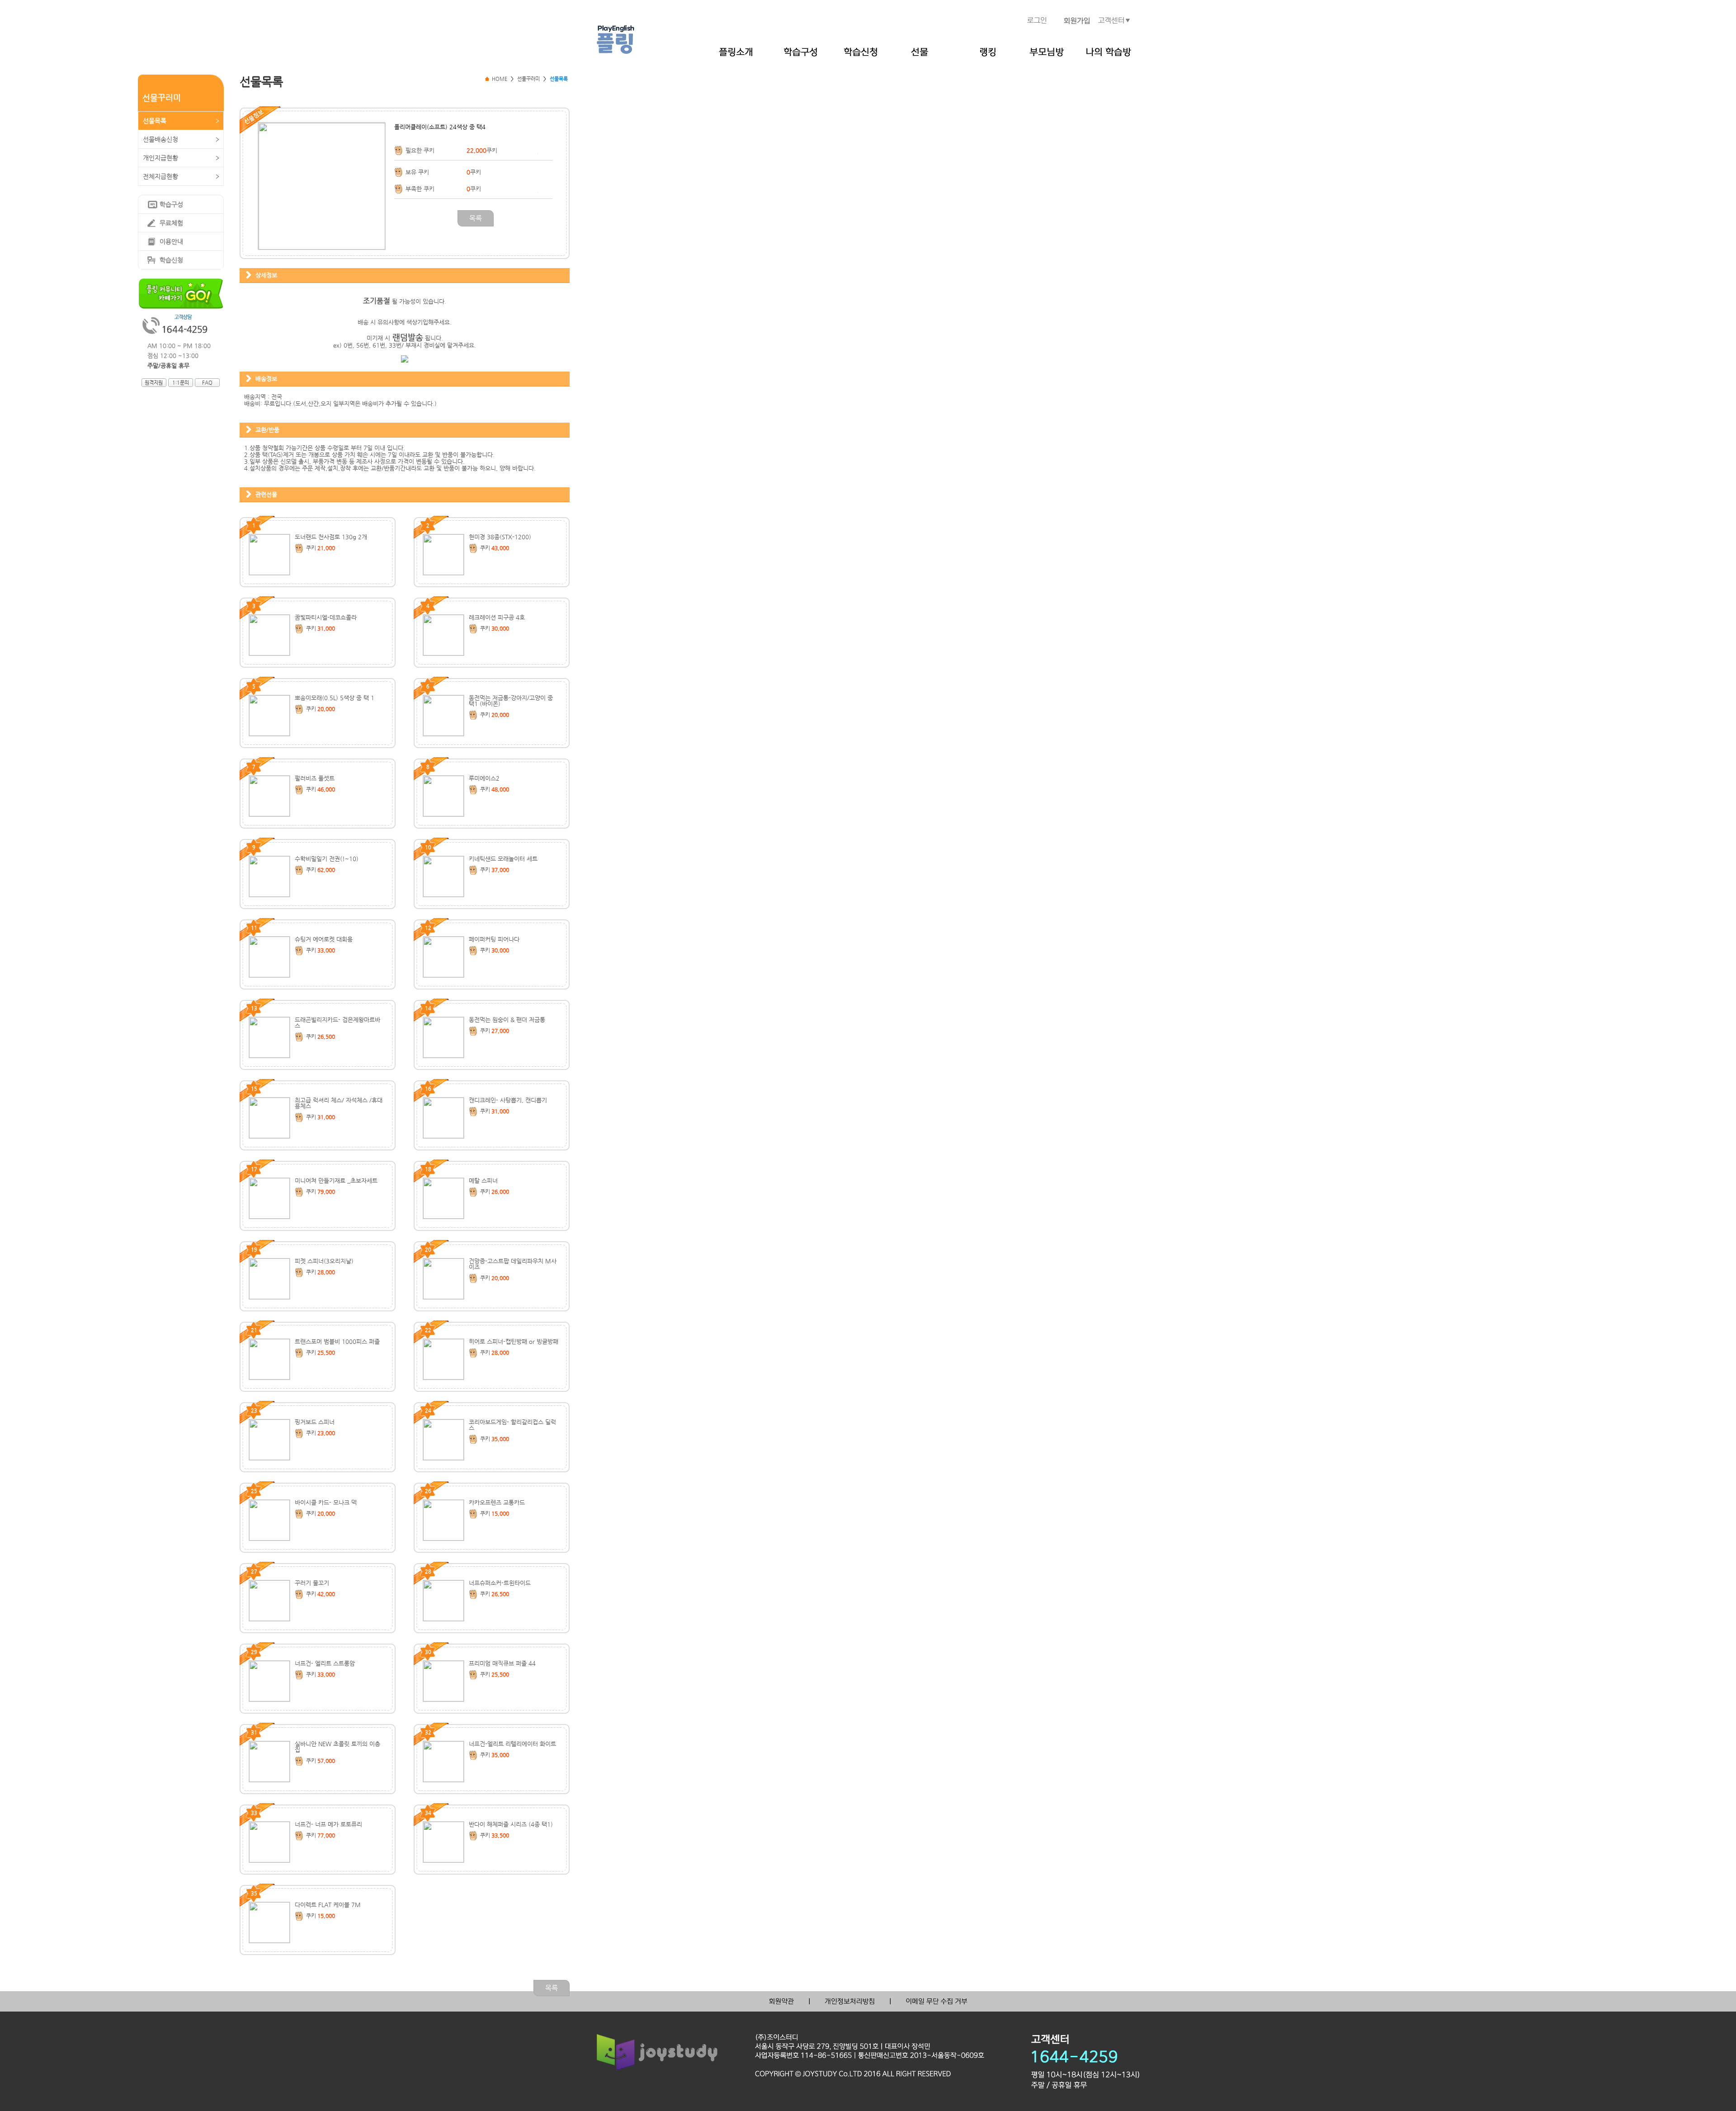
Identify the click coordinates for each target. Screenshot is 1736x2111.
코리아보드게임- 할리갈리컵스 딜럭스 (512, 1425)
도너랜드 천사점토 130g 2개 (331, 537)
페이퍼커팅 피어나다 (494, 939)
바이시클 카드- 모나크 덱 (326, 1502)
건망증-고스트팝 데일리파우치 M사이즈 (513, 1264)
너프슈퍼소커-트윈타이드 (500, 1583)
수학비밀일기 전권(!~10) (327, 859)
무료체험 (171, 223)
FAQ (207, 383)
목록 (476, 218)
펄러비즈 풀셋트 (315, 778)
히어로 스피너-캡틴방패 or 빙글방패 (514, 1341)
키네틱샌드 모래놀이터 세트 (503, 859)
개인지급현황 (160, 158)
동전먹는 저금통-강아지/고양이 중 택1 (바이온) (511, 701)
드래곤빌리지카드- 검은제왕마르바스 (337, 1023)
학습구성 (171, 204)
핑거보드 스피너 (315, 1422)
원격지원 (154, 383)
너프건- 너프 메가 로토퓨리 (328, 1824)
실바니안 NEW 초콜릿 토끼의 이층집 (337, 1747)
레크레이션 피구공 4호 (497, 617)
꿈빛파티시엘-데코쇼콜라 (326, 617)
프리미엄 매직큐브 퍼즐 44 (502, 1663)
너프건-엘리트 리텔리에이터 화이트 (512, 1744)
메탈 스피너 (483, 1180)
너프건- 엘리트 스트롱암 (325, 1663)
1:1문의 (181, 383)
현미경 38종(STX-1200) (500, 537)
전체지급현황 (160, 176)
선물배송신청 (160, 139)
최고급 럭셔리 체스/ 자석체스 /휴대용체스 (339, 1103)
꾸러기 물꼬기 (312, 1583)
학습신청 (171, 260)
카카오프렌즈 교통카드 (497, 1502)
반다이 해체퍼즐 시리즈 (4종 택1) (511, 1824)
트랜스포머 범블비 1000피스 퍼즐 (337, 1341)
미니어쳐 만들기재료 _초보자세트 (336, 1180)
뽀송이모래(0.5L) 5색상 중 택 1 (335, 698)
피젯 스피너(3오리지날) (324, 1261)
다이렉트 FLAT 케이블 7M (328, 1905)
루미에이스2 (484, 778)
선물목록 (155, 121)
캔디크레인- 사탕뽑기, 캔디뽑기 (508, 1100)
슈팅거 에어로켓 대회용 (324, 939)
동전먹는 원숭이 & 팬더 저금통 (507, 1020)
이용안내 (171, 241)
